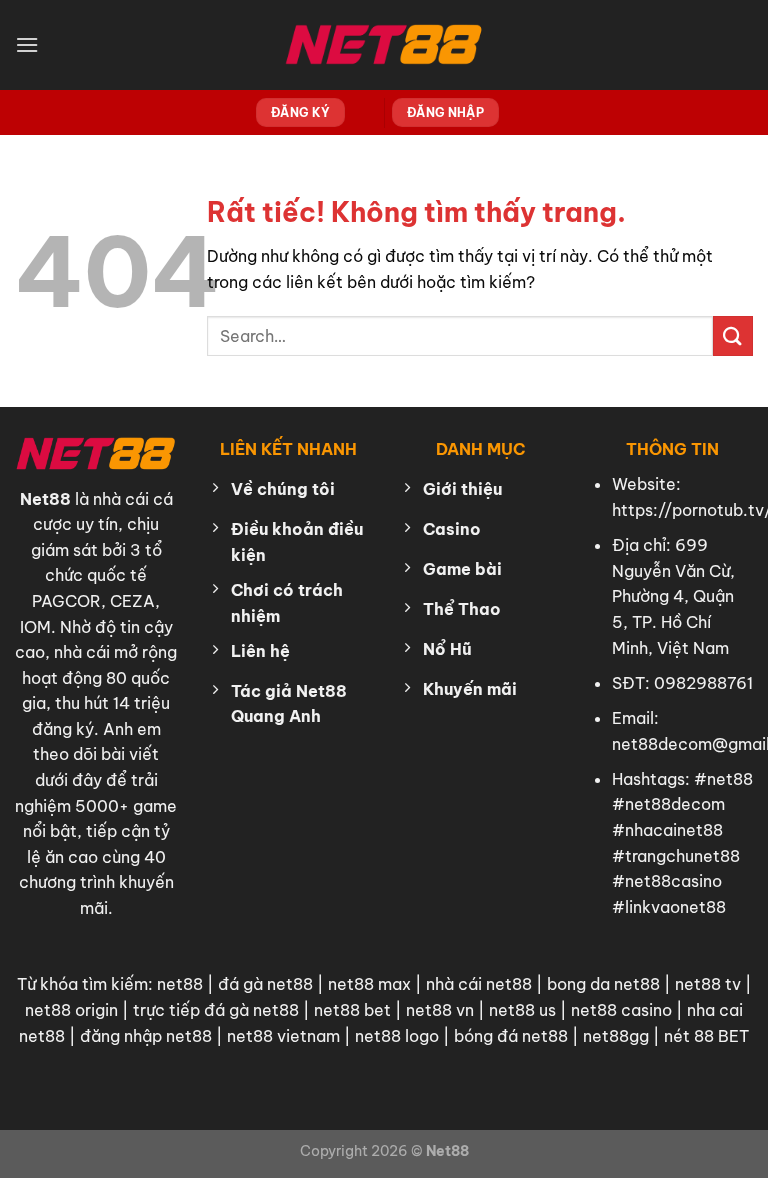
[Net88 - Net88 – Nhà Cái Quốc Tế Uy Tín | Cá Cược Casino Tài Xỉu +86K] (384, 45)
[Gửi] (733, 335)
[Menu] (27, 44)
